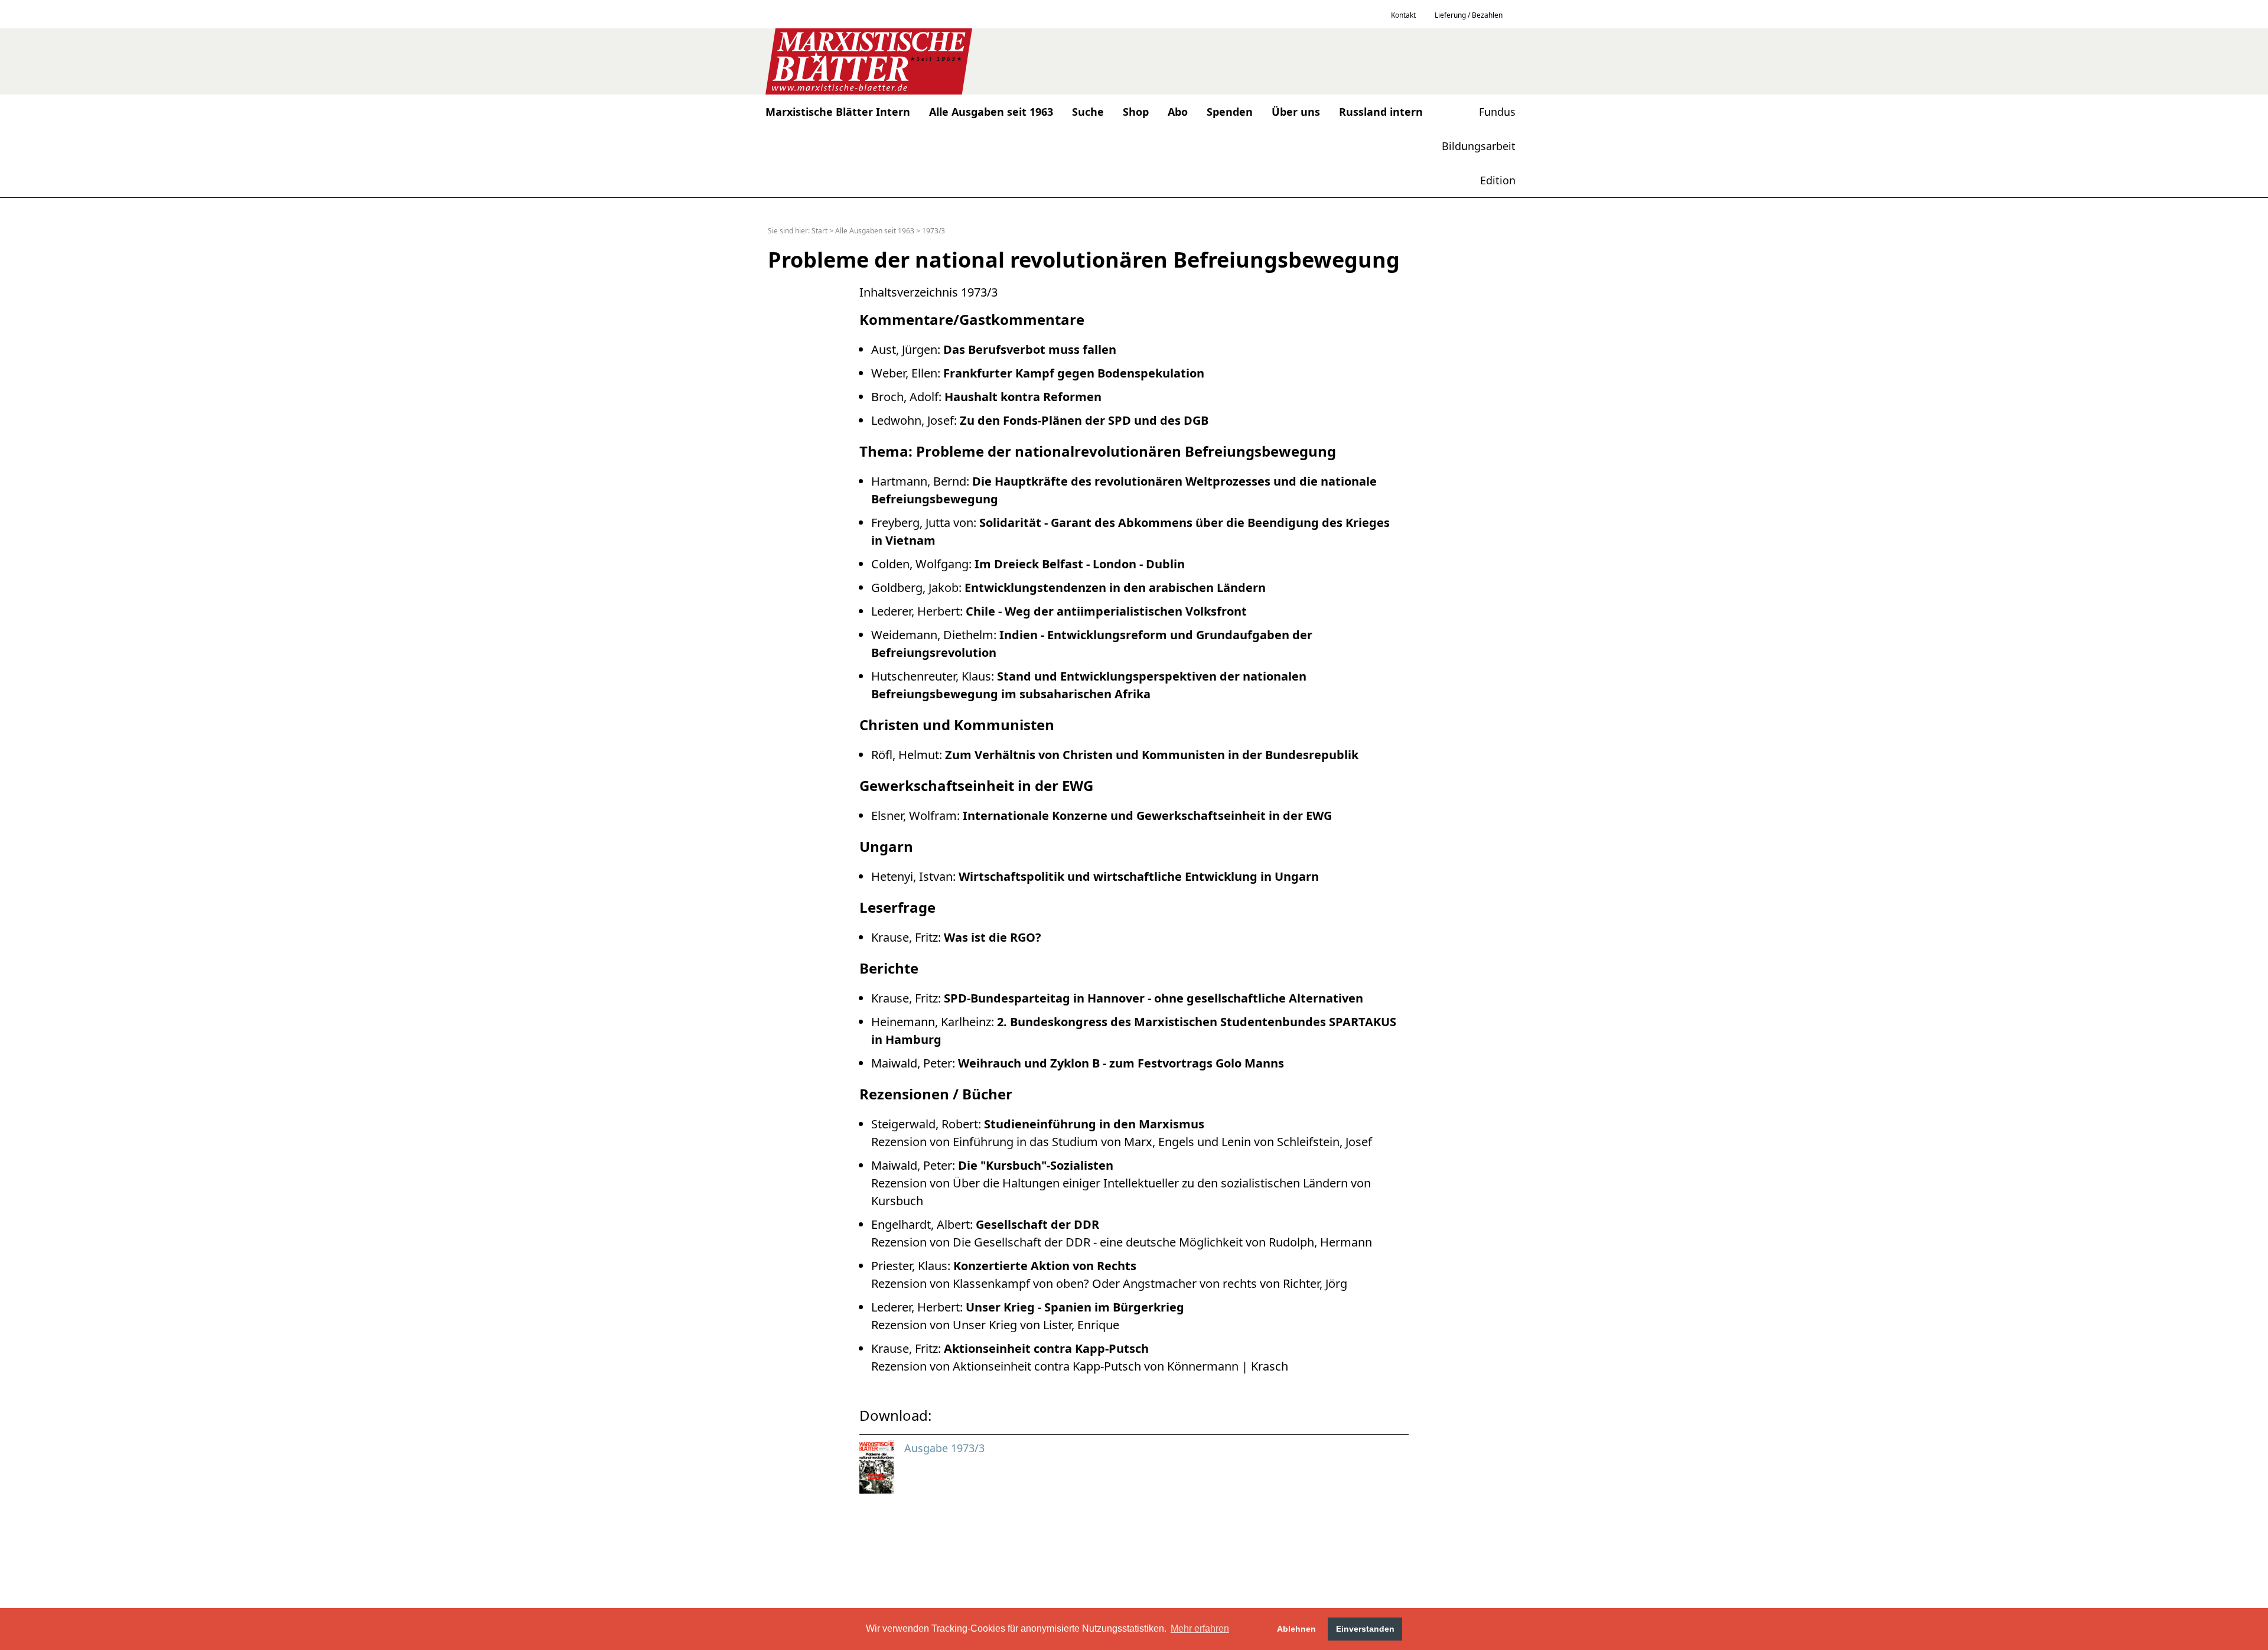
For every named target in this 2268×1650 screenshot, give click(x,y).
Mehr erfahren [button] (1200, 1628)
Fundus (1497, 112)
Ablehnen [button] (1296, 1629)
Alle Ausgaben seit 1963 (875, 231)
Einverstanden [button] (1365, 1629)
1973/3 (933, 231)
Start (819, 231)
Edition (1498, 180)
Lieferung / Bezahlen (1469, 15)
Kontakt (1403, 15)
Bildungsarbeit (1479, 146)
